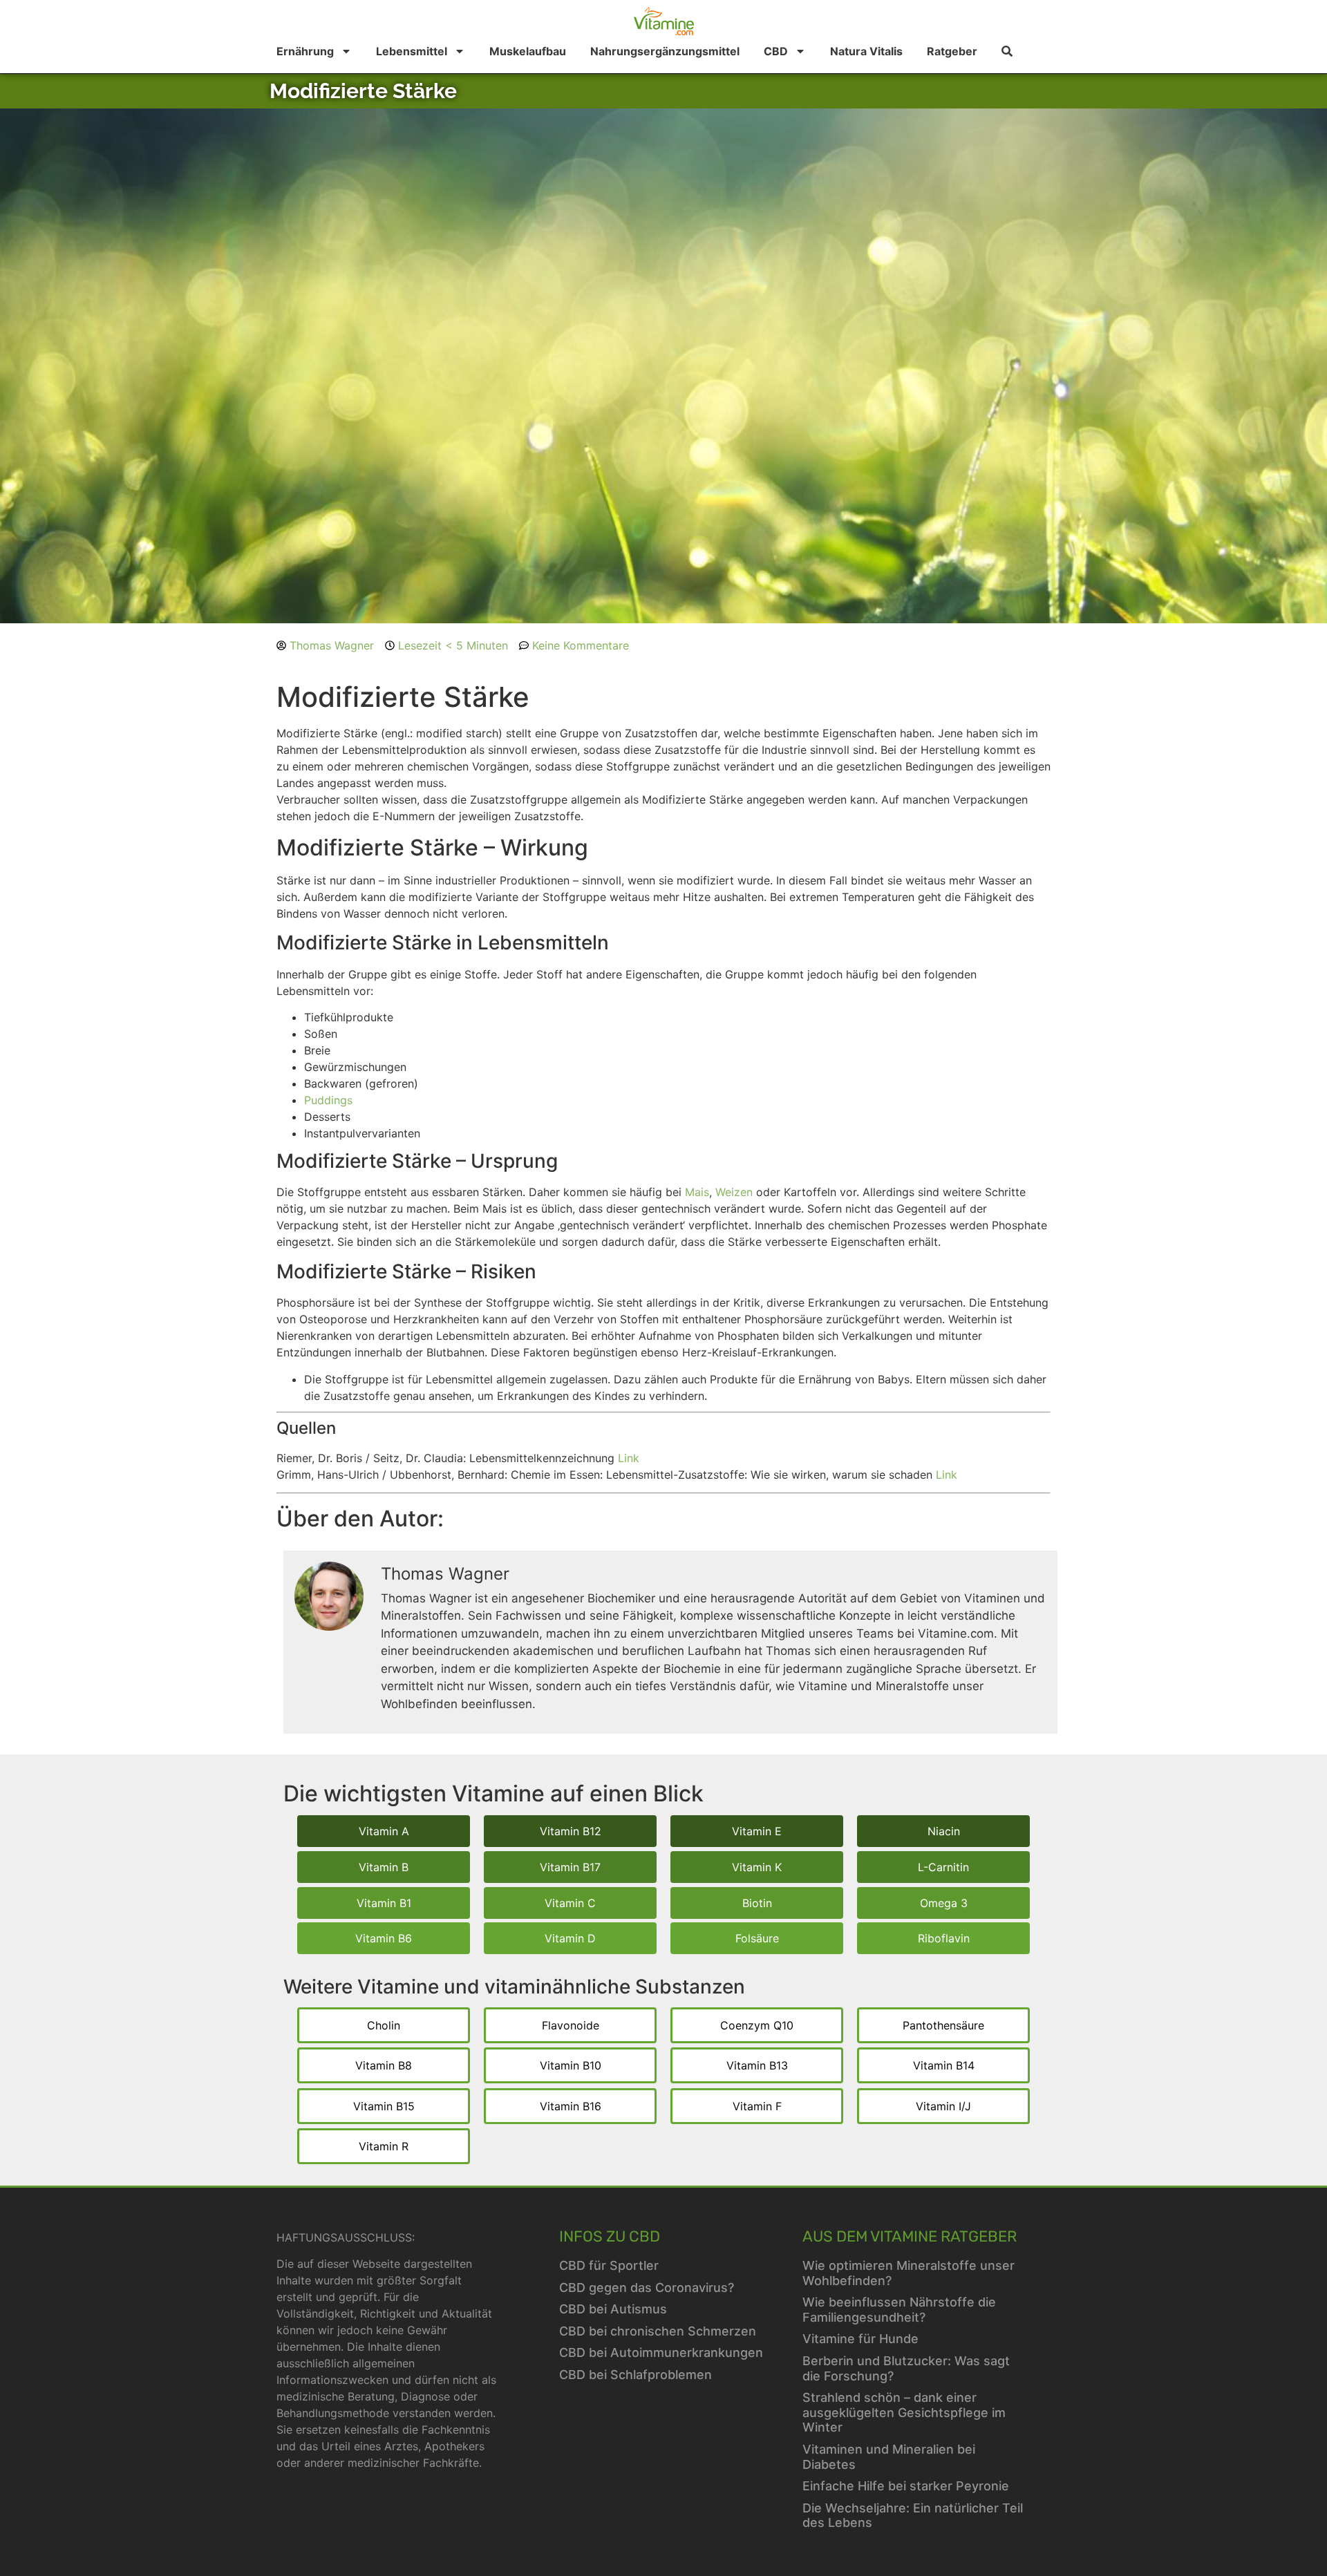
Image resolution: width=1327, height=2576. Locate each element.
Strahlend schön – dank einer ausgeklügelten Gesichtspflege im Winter (904, 2412)
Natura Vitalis (866, 51)
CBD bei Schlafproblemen (636, 2375)
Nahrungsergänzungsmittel (665, 51)
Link (629, 1458)
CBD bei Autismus (613, 2309)
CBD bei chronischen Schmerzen (658, 2331)
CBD (776, 51)
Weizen (734, 1192)
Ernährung (305, 51)
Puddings (328, 1100)
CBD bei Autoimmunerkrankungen (661, 2352)
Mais (697, 1192)
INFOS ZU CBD (610, 2236)
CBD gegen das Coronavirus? (647, 2288)
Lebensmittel (412, 51)
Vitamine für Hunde (860, 2339)
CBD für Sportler (609, 2265)
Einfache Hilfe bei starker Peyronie (906, 2486)
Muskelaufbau (528, 51)
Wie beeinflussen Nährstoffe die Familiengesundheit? (899, 2310)
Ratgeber (952, 51)
